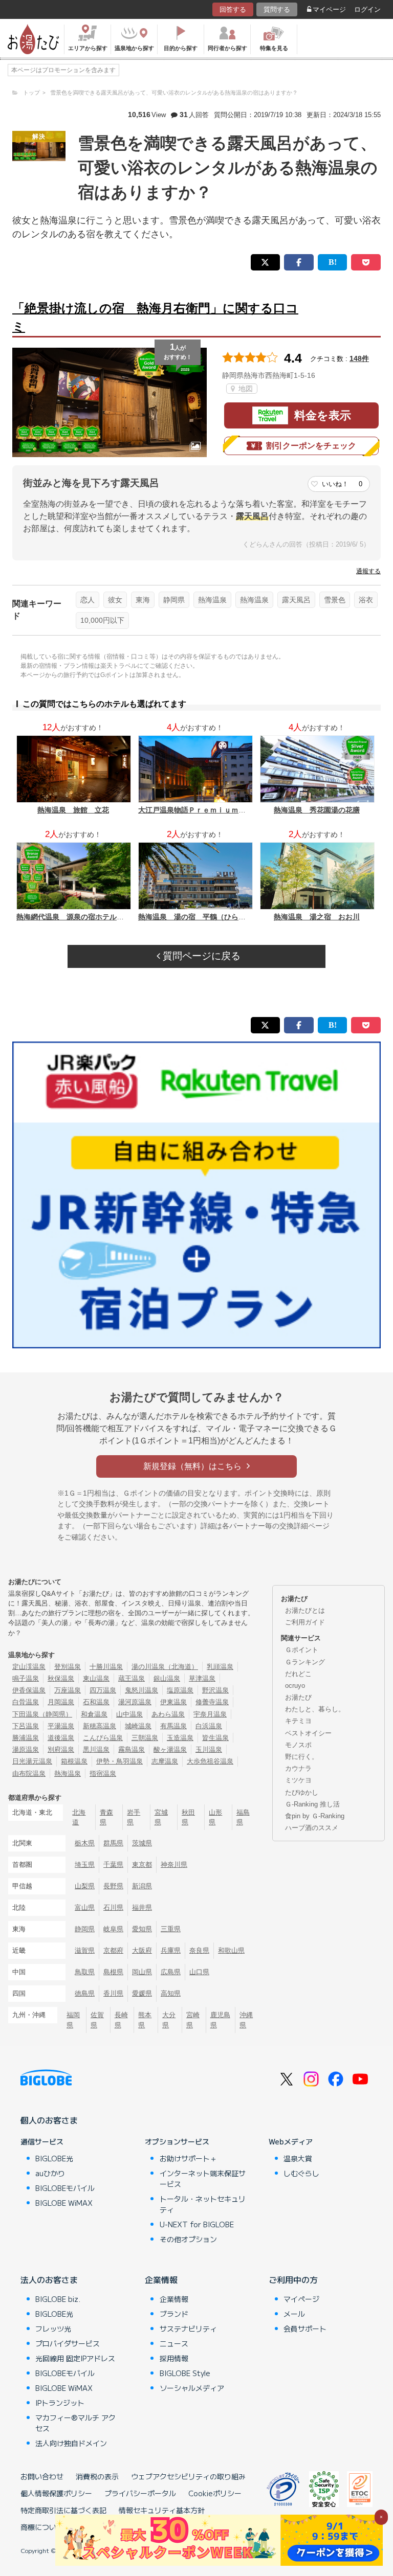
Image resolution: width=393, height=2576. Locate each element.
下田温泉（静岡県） (42, 1714)
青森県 (106, 1817)
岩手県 (134, 1817)
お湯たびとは (305, 1610)
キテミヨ (298, 1721)
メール (294, 2314)
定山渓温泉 (29, 1667)
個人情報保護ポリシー (56, 2493)
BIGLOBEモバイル (65, 2188)
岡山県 (142, 1972)
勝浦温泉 (26, 1738)
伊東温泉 (173, 1702)
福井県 (142, 1907)
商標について (42, 2527)
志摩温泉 (165, 1761)
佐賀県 (97, 2020)
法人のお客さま (49, 2279)
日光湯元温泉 (32, 1761)
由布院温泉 (29, 1773)
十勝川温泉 (106, 1667)
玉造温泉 (180, 1738)
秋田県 (188, 1817)
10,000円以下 (102, 620)
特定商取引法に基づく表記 (63, 2510)
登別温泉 (68, 1667)
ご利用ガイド (305, 1622)
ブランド (174, 2314)
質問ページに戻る (200, 956)
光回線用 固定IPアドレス (75, 2358)
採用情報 (174, 2358)
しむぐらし (301, 2173)
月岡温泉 (61, 1702)
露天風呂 (296, 600)
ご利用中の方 (293, 2279)
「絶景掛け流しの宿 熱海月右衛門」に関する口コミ (155, 317)
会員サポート (305, 2329)
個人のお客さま (49, 2120)
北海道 (79, 1817)
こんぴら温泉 (103, 1738)
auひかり (50, 2173)
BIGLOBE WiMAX (64, 2203)
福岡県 (73, 2020)
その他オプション (188, 2239)
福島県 (243, 1817)
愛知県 (142, 1929)
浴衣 (366, 600)
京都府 (113, 1950)
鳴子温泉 (26, 1678)
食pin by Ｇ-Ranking (315, 1816)
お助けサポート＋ (188, 2158)
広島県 (171, 1972)
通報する (368, 571)
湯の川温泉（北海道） (165, 1667)
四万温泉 (103, 1690)
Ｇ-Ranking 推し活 (312, 1804)
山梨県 (85, 1886)
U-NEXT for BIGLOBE (197, 2224)
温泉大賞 (298, 2158)
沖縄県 (246, 2020)
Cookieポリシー (215, 2493)
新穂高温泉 (100, 1726)
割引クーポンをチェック (311, 446)
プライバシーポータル (140, 2493)
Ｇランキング (305, 1662)
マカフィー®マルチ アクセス (75, 2423)
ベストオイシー (308, 1733)
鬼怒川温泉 (141, 1690)
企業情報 (161, 2279)
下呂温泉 (26, 1726)
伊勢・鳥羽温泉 (119, 1761)
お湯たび (298, 1697)
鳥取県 (85, 1972)
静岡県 (174, 600)
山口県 (199, 1972)
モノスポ (298, 1745)
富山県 (85, 1907)
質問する (277, 9)
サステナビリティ (188, 2329)
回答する (233, 9)
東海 (143, 600)
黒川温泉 (96, 1749)
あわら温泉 (168, 1714)
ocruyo (295, 1686)
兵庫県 (171, 1950)
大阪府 (142, 1950)
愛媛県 (142, 1993)
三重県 (171, 1929)
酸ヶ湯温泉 (170, 1749)
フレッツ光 (53, 2329)
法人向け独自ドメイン (71, 2443)
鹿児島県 (220, 2020)
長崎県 (121, 2020)
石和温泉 (96, 1702)
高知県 (171, 1993)
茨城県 (142, 1843)
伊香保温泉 (29, 1690)
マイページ (329, 9)
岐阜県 (113, 1929)
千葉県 (113, 1865)
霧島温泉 (132, 1749)
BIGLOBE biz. (58, 2299)
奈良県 (199, 1950)
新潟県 (142, 1886)
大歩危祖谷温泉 (210, 1761)
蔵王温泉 (132, 1678)
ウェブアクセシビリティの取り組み (188, 2476)
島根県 (113, 1972)
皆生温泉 (215, 1738)
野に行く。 (302, 1757)
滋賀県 (85, 1950)
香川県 (113, 1993)
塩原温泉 (180, 1690)
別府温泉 (61, 1749)
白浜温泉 (209, 1726)
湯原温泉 (26, 1749)
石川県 (113, 1907)
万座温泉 (68, 1690)
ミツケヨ (298, 1780)
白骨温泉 (26, 1702)
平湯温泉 (61, 1726)
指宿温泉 (103, 1773)
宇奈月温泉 (210, 1714)
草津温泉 (202, 1678)
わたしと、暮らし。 (315, 1709)
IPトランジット (60, 2403)
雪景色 (335, 600)
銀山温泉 (167, 1678)
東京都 (142, 1865)
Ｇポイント (302, 1650)
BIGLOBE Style (185, 2373)
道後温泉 (61, 1738)
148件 (359, 358)
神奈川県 (174, 1865)
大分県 (169, 2020)
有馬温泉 (173, 1726)
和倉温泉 (94, 1714)
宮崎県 (193, 2020)
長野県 (113, 1886)
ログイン (367, 9)
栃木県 (85, 1843)
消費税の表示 (97, 2476)
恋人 (88, 600)
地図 (245, 389)
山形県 (215, 1817)
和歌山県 (231, 1950)
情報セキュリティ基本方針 (162, 2510)
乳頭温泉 (220, 1667)
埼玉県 (85, 1865)
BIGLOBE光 (54, 2158)
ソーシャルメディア (192, 2388)
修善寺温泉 (212, 1702)
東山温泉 (96, 1678)
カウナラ (298, 1768)
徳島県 (85, 1993)
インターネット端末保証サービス (203, 2178)
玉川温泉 (209, 1749)
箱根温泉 (74, 1761)
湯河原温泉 (135, 1702)
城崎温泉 (138, 1726)
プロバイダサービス (68, 2343)
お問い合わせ (42, 2476)
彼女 (115, 600)
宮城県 (161, 1817)
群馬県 (113, 1843)
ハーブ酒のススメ (312, 1828)
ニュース (174, 2343)
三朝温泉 (145, 1738)
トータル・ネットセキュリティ (203, 2204)
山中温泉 (129, 1714)
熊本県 (145, 2020)
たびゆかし (302, 1792)
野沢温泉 (215, 1690)
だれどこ (298, 1674)
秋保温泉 (61, 1678)
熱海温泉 (212, 600)
